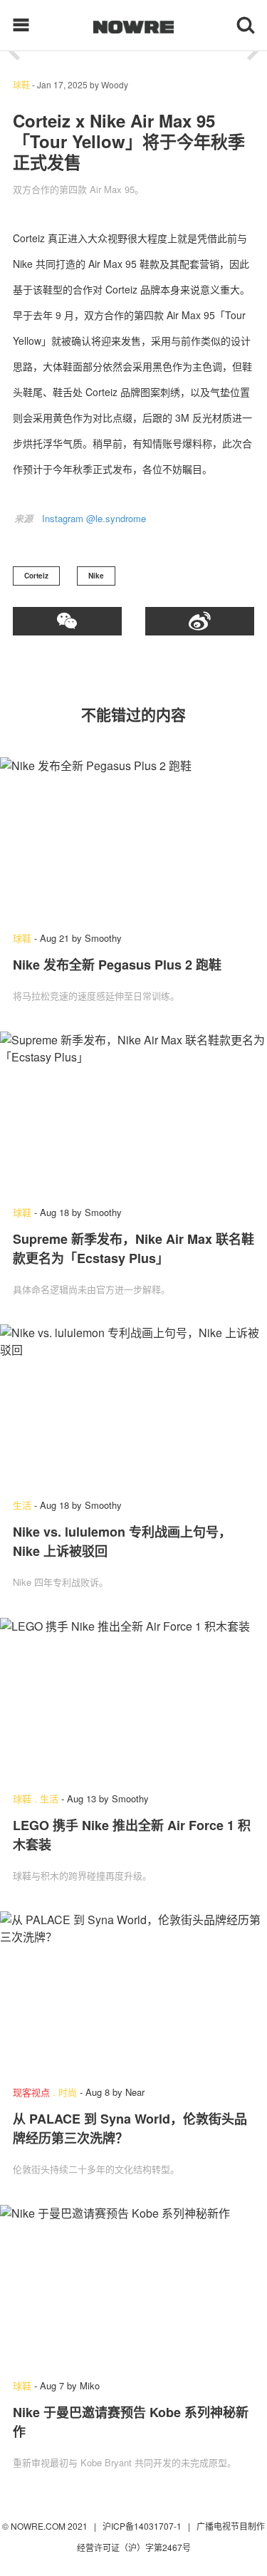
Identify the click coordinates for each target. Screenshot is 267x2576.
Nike (96, 576)
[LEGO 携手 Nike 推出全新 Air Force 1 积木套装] (133, 1698)
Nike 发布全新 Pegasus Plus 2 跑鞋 (117, 965)
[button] (14, 52)
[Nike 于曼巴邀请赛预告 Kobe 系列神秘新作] (133, 2285)
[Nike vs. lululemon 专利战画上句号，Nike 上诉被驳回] (133, 1404)
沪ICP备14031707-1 (143, 2526)
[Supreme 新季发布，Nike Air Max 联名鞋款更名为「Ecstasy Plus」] (133, 1112)
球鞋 (21, 84)
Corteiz (36, 576)
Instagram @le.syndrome (94, 518)
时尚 (68, 2092)
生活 (22, 1505)
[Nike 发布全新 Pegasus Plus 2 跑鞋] (133, 837)
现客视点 (31, 2092)
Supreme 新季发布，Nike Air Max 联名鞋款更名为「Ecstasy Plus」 (133, 1248)
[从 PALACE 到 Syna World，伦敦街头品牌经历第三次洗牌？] (133, 1991)
